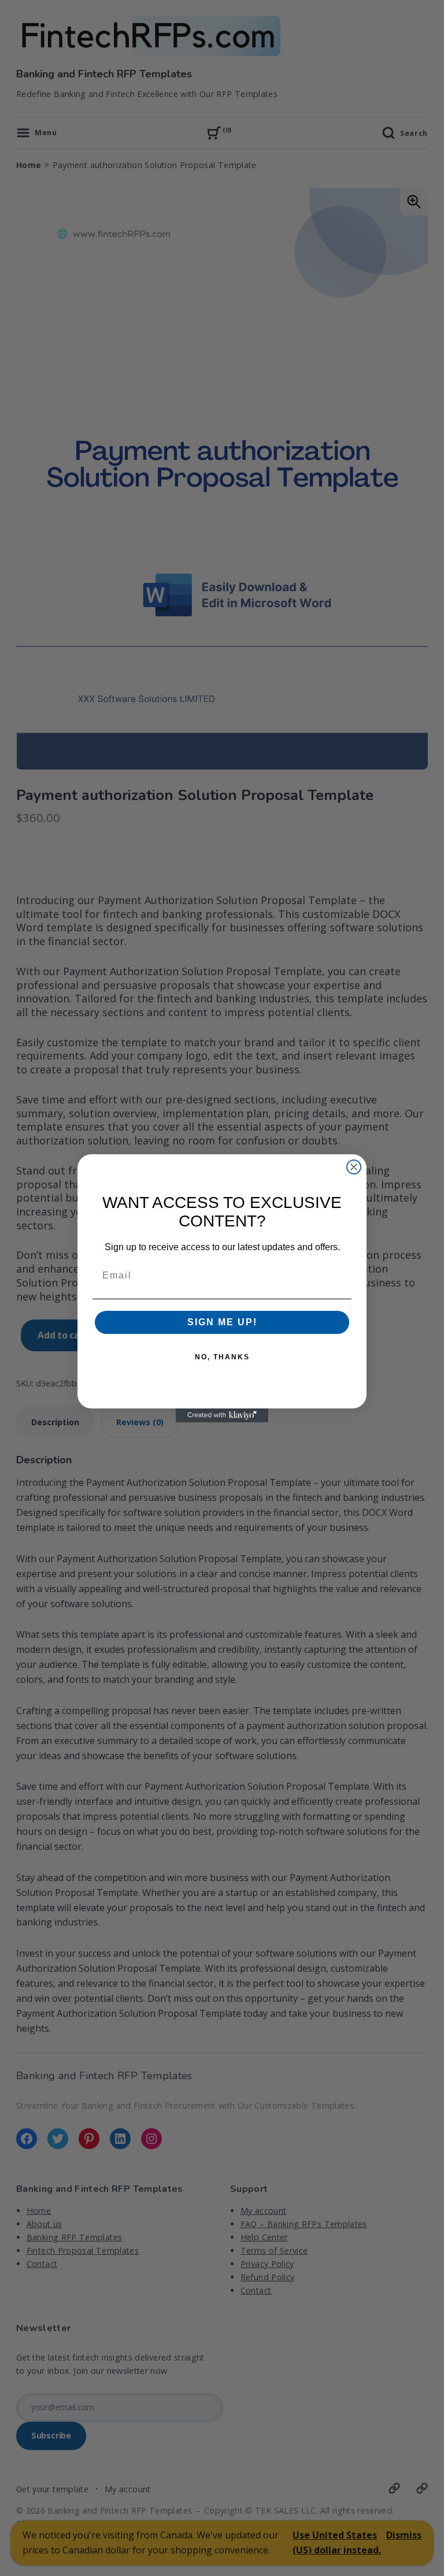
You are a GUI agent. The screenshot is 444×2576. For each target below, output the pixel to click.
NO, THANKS (222, 1357)
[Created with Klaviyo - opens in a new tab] (222, 1415)
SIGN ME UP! (222, 1322)
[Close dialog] (354, 1167)
